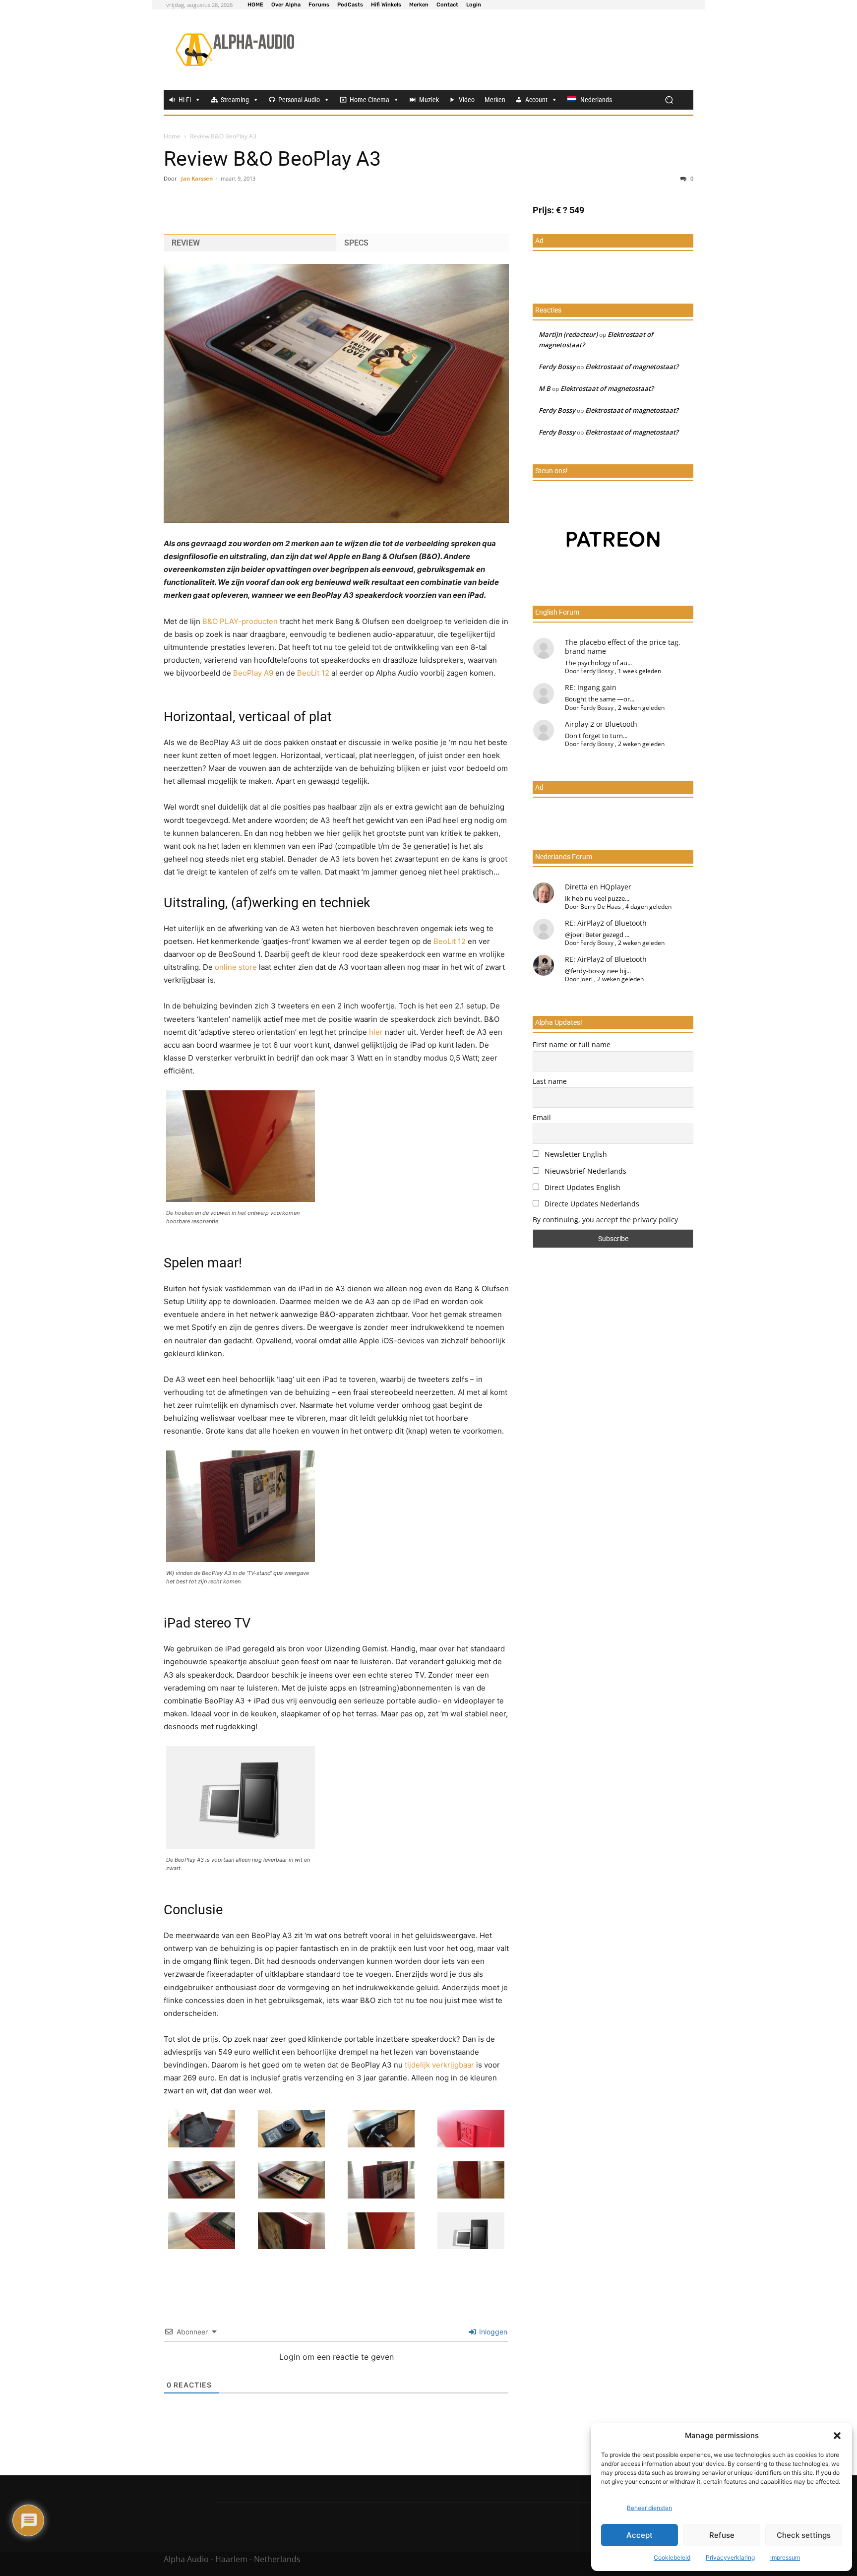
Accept (640, 2535)
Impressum (785, 2557)
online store (236, 967)
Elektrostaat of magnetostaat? (632, 367)
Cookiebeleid (672, 2557)
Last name (550, 1081)
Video (467, 100)
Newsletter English (575, 1154)
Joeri (586, 979)
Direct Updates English (582, 1187)
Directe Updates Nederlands (591, 1204)
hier (376, 1032)
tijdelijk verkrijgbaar (439, 2065)
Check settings (804, 2535)
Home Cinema (369, 100)
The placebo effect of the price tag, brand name (623, 647)
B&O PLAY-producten (240, 621)
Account (536, 100)
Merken (495, 100)
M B (545, 388)
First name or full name (572, 1044)
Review (186, 243)
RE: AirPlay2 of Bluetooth (606, 923)
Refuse (722, 2535)
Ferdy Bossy (557, 367)
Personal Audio (299, 100)
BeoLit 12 (313, 673)
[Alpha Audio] (235, 50)
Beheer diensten (649, 2508)
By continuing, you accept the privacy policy (605, 1220)
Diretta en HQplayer (598, 887)
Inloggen (492, 2332)
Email (542, 1117)
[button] (837, 2436)
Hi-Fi (185, 100)
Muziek (429, 100)
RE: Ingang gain (591, 687)
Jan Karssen (197, 178)
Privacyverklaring (730, 2557)
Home (172, 136)
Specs (356, 243)
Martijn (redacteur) (568, 334)
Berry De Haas (601, 907)
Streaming (235, 100)
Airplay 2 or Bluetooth (601, 724)
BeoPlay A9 (253, 673)
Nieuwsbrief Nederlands (584, 1171)
